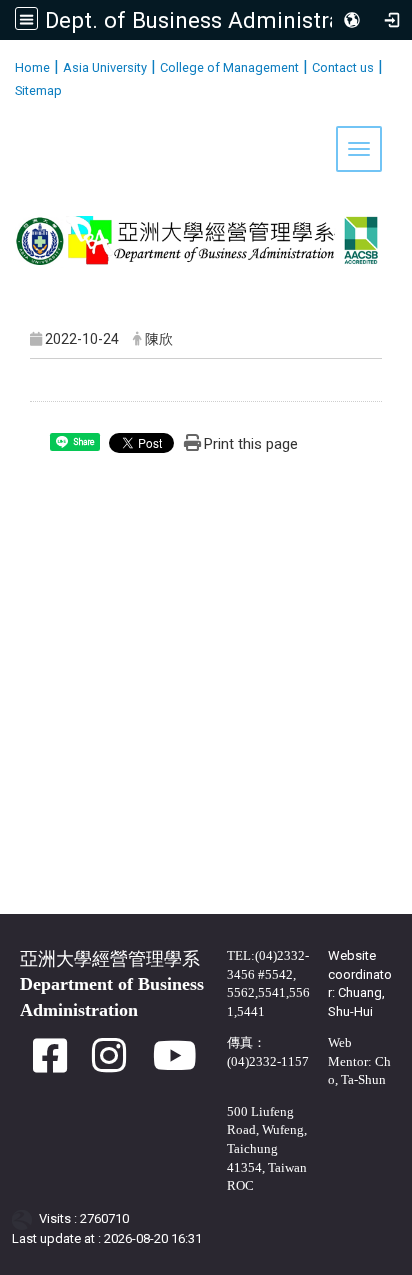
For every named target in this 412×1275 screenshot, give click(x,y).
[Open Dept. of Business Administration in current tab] (206, 157)
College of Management (229, 67)
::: (7, 64)
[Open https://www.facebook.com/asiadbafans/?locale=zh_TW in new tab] (50, 1065)
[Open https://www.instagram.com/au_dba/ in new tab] (109, 1065)
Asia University (105, 67)
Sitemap (38, 90)
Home (32, 67)
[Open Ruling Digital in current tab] (25, 1219)
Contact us (343, 67)
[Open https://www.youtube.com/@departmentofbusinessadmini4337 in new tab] (175, 1065)
